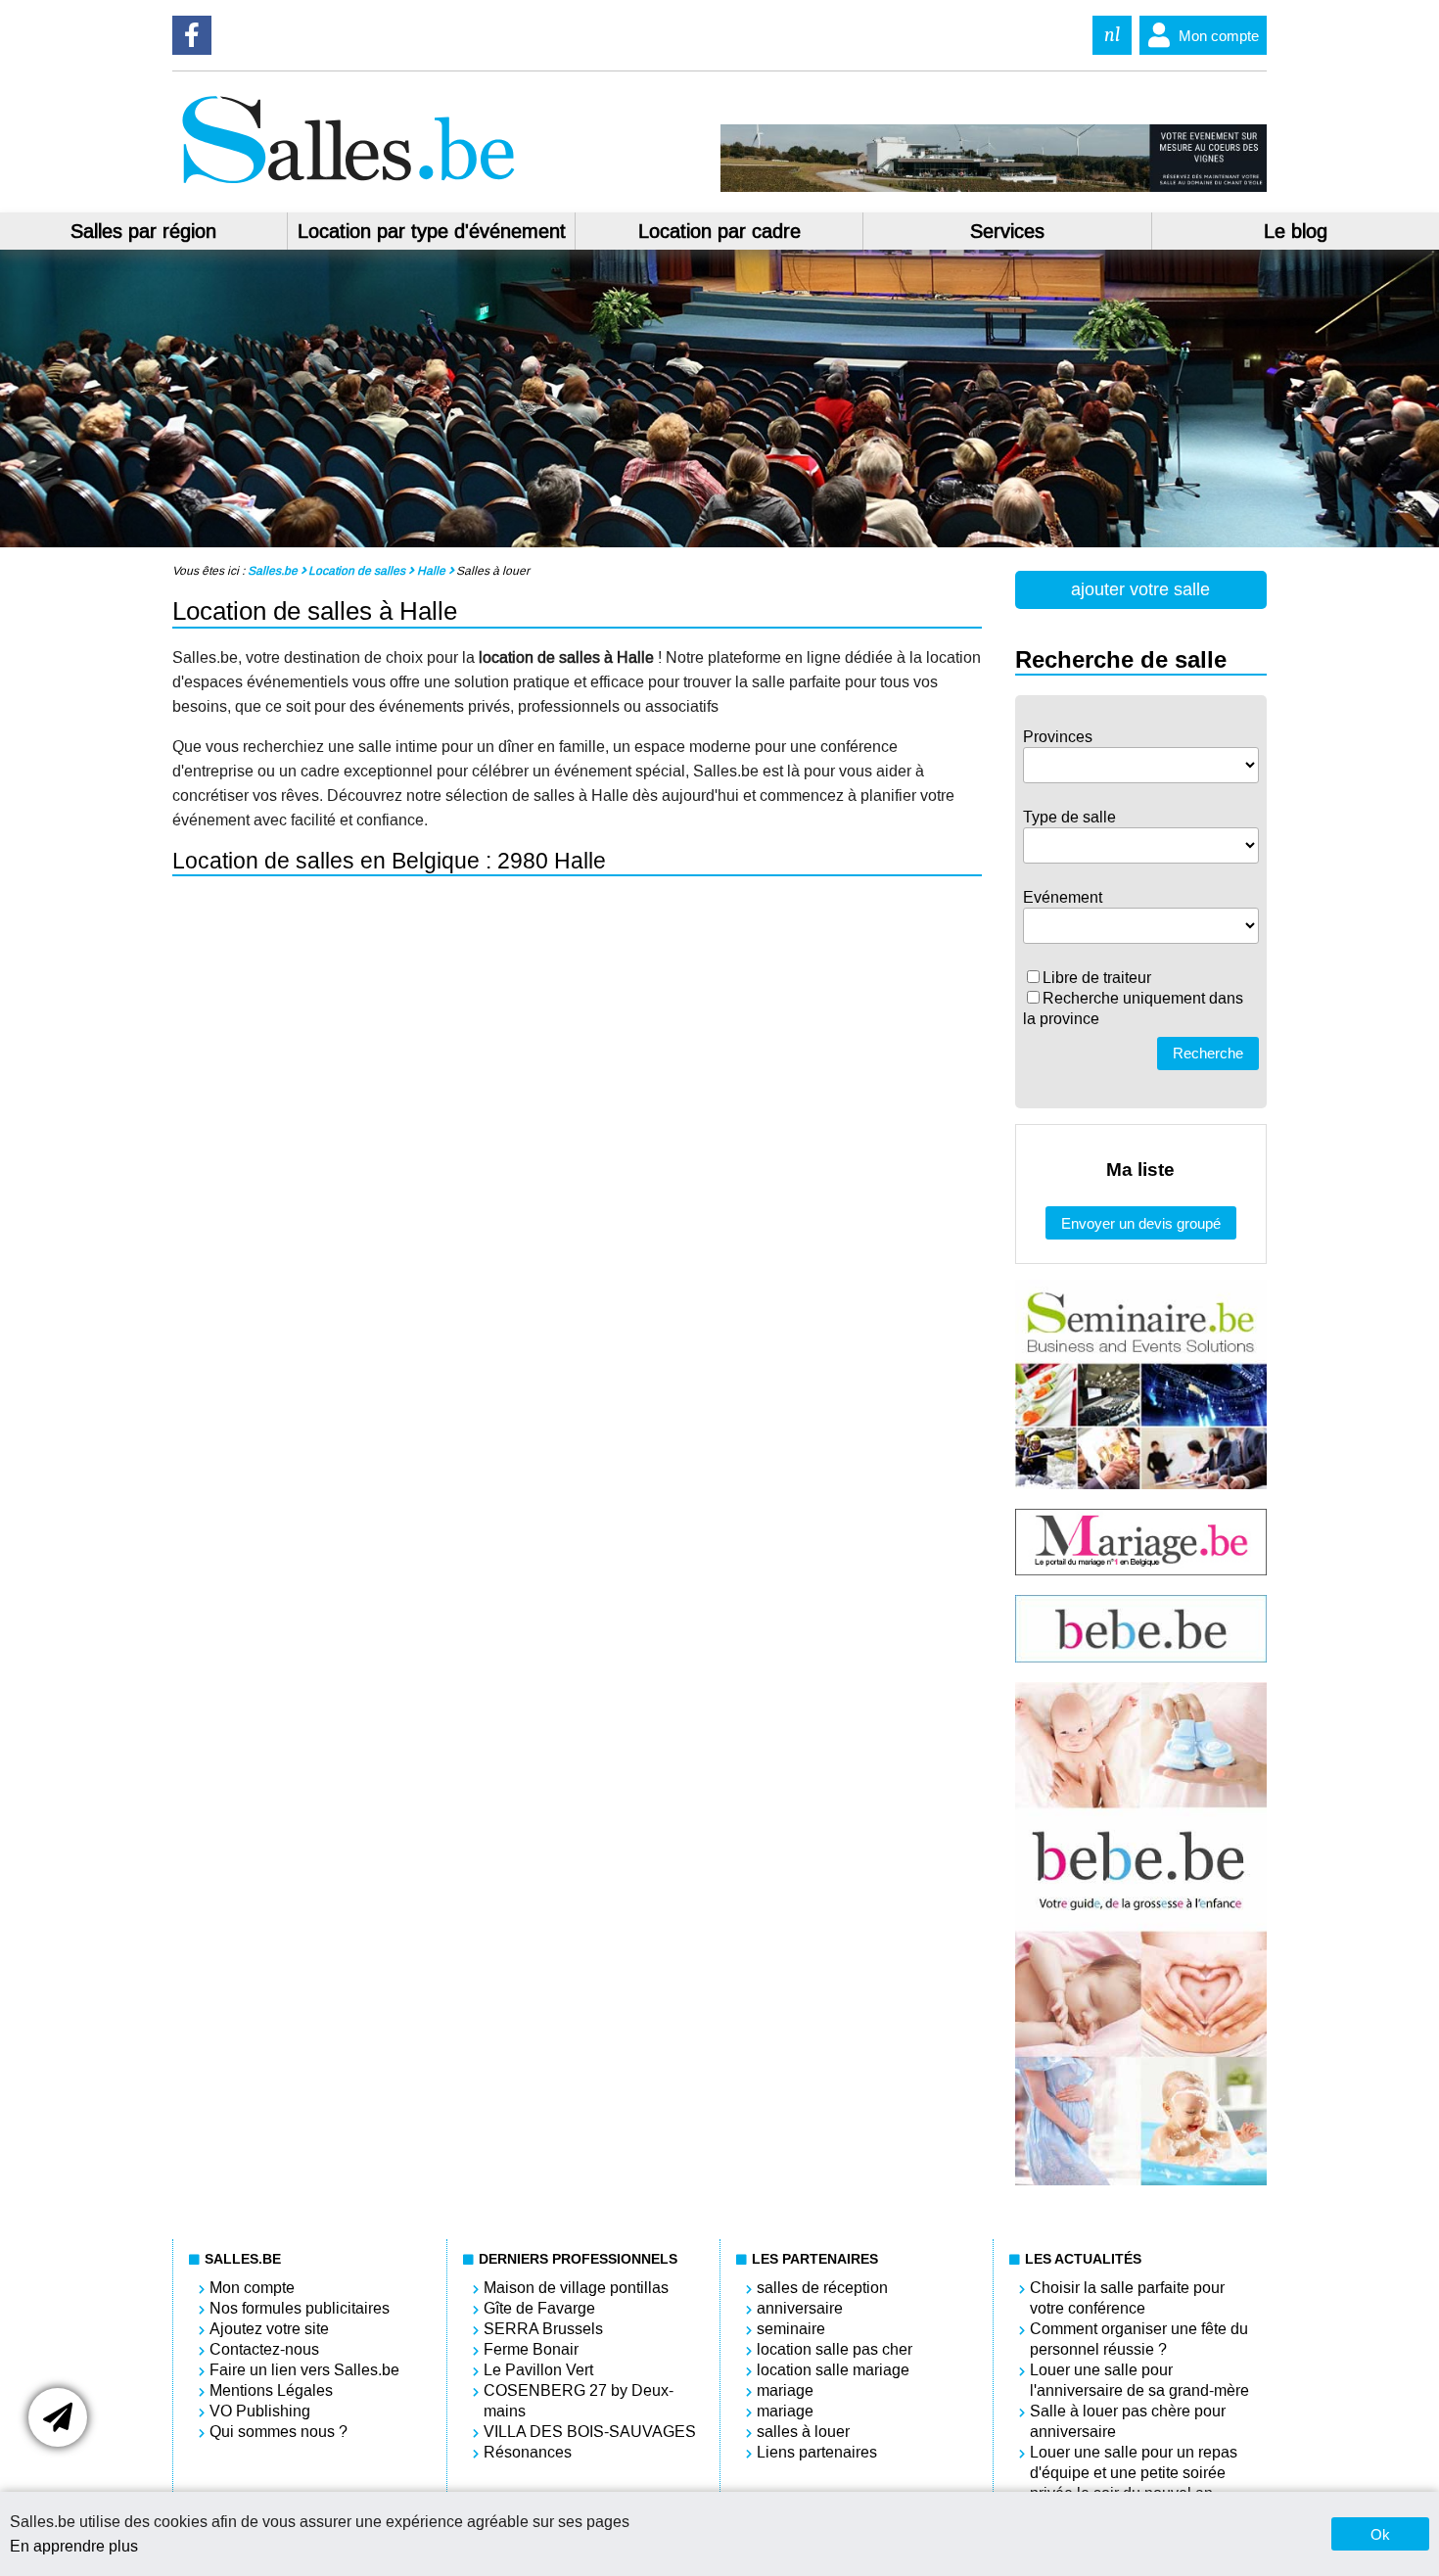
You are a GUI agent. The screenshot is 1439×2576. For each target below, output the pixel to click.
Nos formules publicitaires (300, 2308)
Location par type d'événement (432, 231)
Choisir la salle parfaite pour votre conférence (1127, 2298)
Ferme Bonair (531, 2349)
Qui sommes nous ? (279, 2432)
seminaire (791, 2329)
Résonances (528, 2452)
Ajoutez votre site (269, 2329)
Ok (1380, 2534)
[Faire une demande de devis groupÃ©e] (58, 2417)
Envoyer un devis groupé (1141, 1223)
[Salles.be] (348, 187)
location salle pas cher (835, 2349)
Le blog (1296, 231)
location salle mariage (833, 2370)
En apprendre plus (74, 2546)
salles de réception (822, 2288)
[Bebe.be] (1141, 1657)
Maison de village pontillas (576, 2288)
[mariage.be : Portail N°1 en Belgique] (1141, 1570)
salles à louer (803, 2432)
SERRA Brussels (543, 2329)
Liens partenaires (817, 2452)
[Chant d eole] (993, 187)
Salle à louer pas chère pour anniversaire (1128, 2421)
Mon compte (1219, 36)
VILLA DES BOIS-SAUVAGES (590, 2432)
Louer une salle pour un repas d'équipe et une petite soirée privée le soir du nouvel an (1134, 2473)
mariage (785, 2390)
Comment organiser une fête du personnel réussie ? (1139, 2339)
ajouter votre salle (1140, 589)
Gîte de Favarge (539, 2308)
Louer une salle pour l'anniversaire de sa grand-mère (1139, 2380)
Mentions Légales (271, 2390)
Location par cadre (719, 231)
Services (1007, 231)
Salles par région (143, 231)
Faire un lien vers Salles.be (304, 2370)
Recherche (1208, 1053)
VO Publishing (260, 2411)
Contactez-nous (264, 2349)
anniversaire (800, 2308)
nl (1112, 35)
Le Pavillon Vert (538, 2370)
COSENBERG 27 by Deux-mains (579, 2401)
